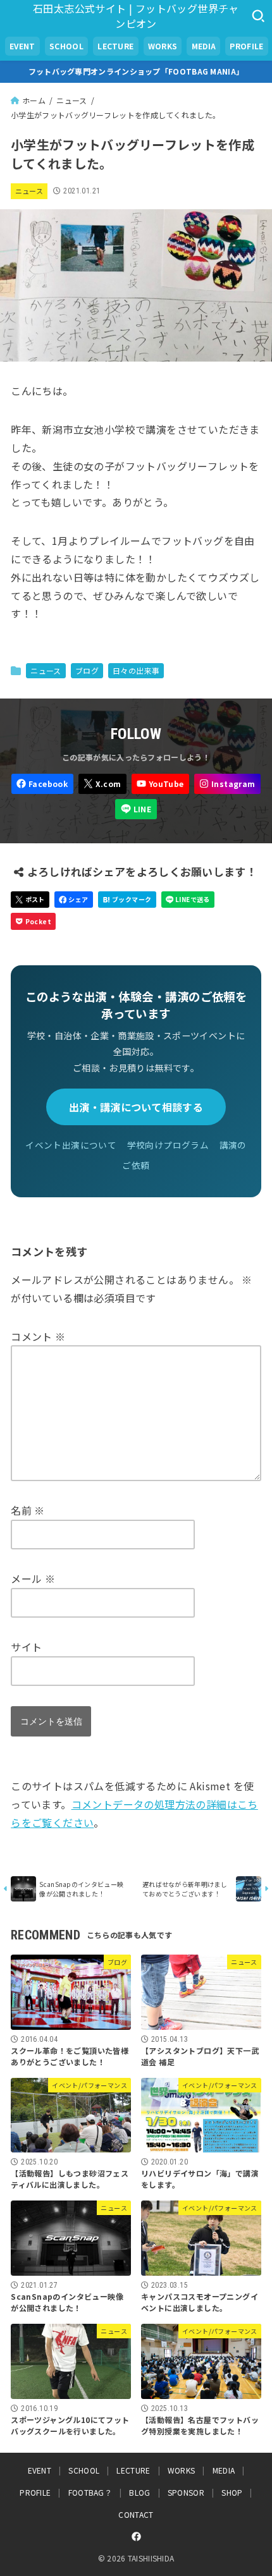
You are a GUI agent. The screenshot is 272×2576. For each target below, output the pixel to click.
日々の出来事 (136, 670)
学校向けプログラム (168, 1145)
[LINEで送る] (188, 900)
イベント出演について (71, 1145)
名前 (28, 1510)
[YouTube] (160, 784)
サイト (26, 1647)
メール (33, 1578)
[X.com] (102, 784)
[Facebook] (42, 784)
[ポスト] (30, 900)
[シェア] (74, 900)
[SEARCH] (258, 16)
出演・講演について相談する (136, 1107)
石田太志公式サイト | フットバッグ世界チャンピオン (136, 16)
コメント (38, 1336)
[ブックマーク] (127, 900)
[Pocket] (33, 921)
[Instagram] (227, 784)
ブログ (87, 670)
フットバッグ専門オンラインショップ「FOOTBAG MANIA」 (136, 71)
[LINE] (136, 809)
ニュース (29, 191)
